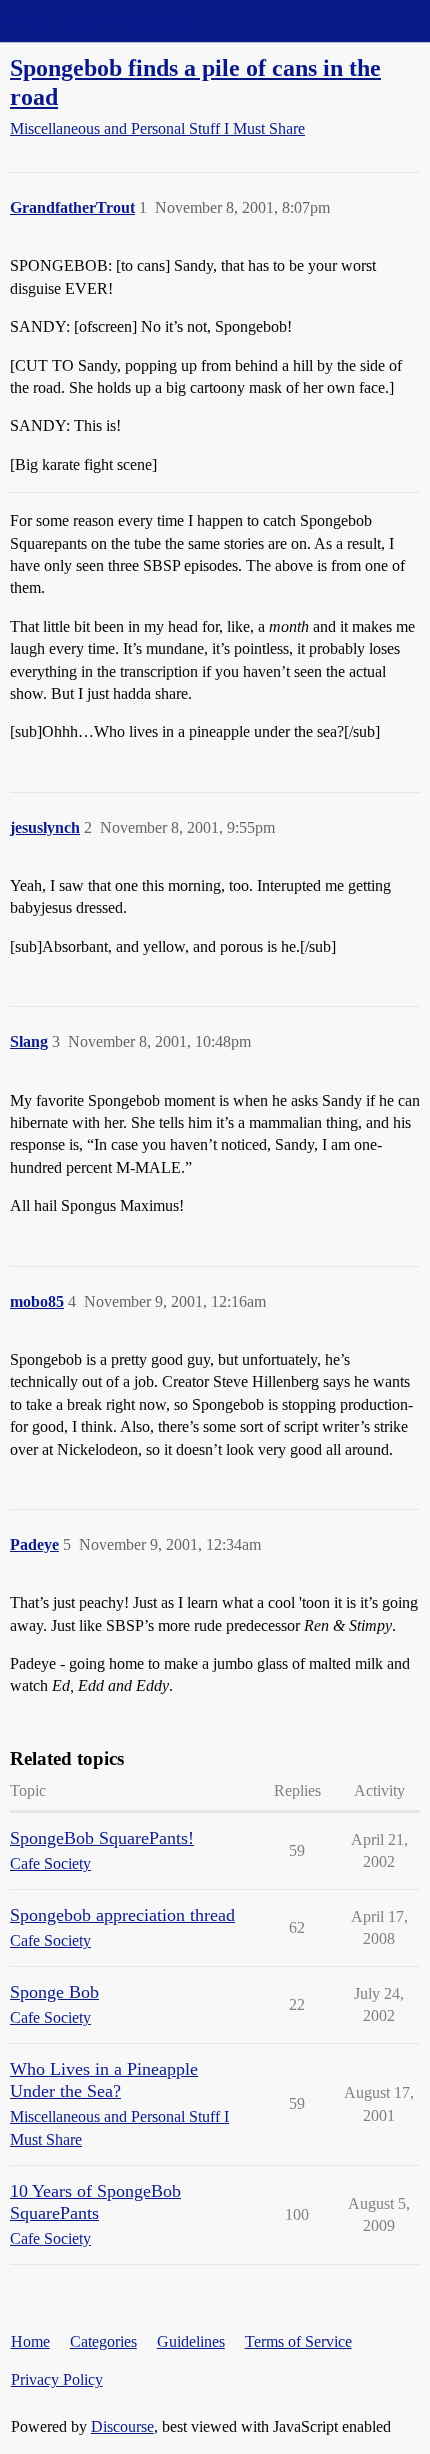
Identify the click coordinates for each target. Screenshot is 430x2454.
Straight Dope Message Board (105, 20)
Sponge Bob (54, 1992)
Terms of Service (298, 2341)
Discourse (122, 2426)
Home (30, 2341)
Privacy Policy (57, 2379)
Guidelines (191, 2341)
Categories (103, 2341)
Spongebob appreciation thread (122, 1915)
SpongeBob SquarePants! (102, 1838)
